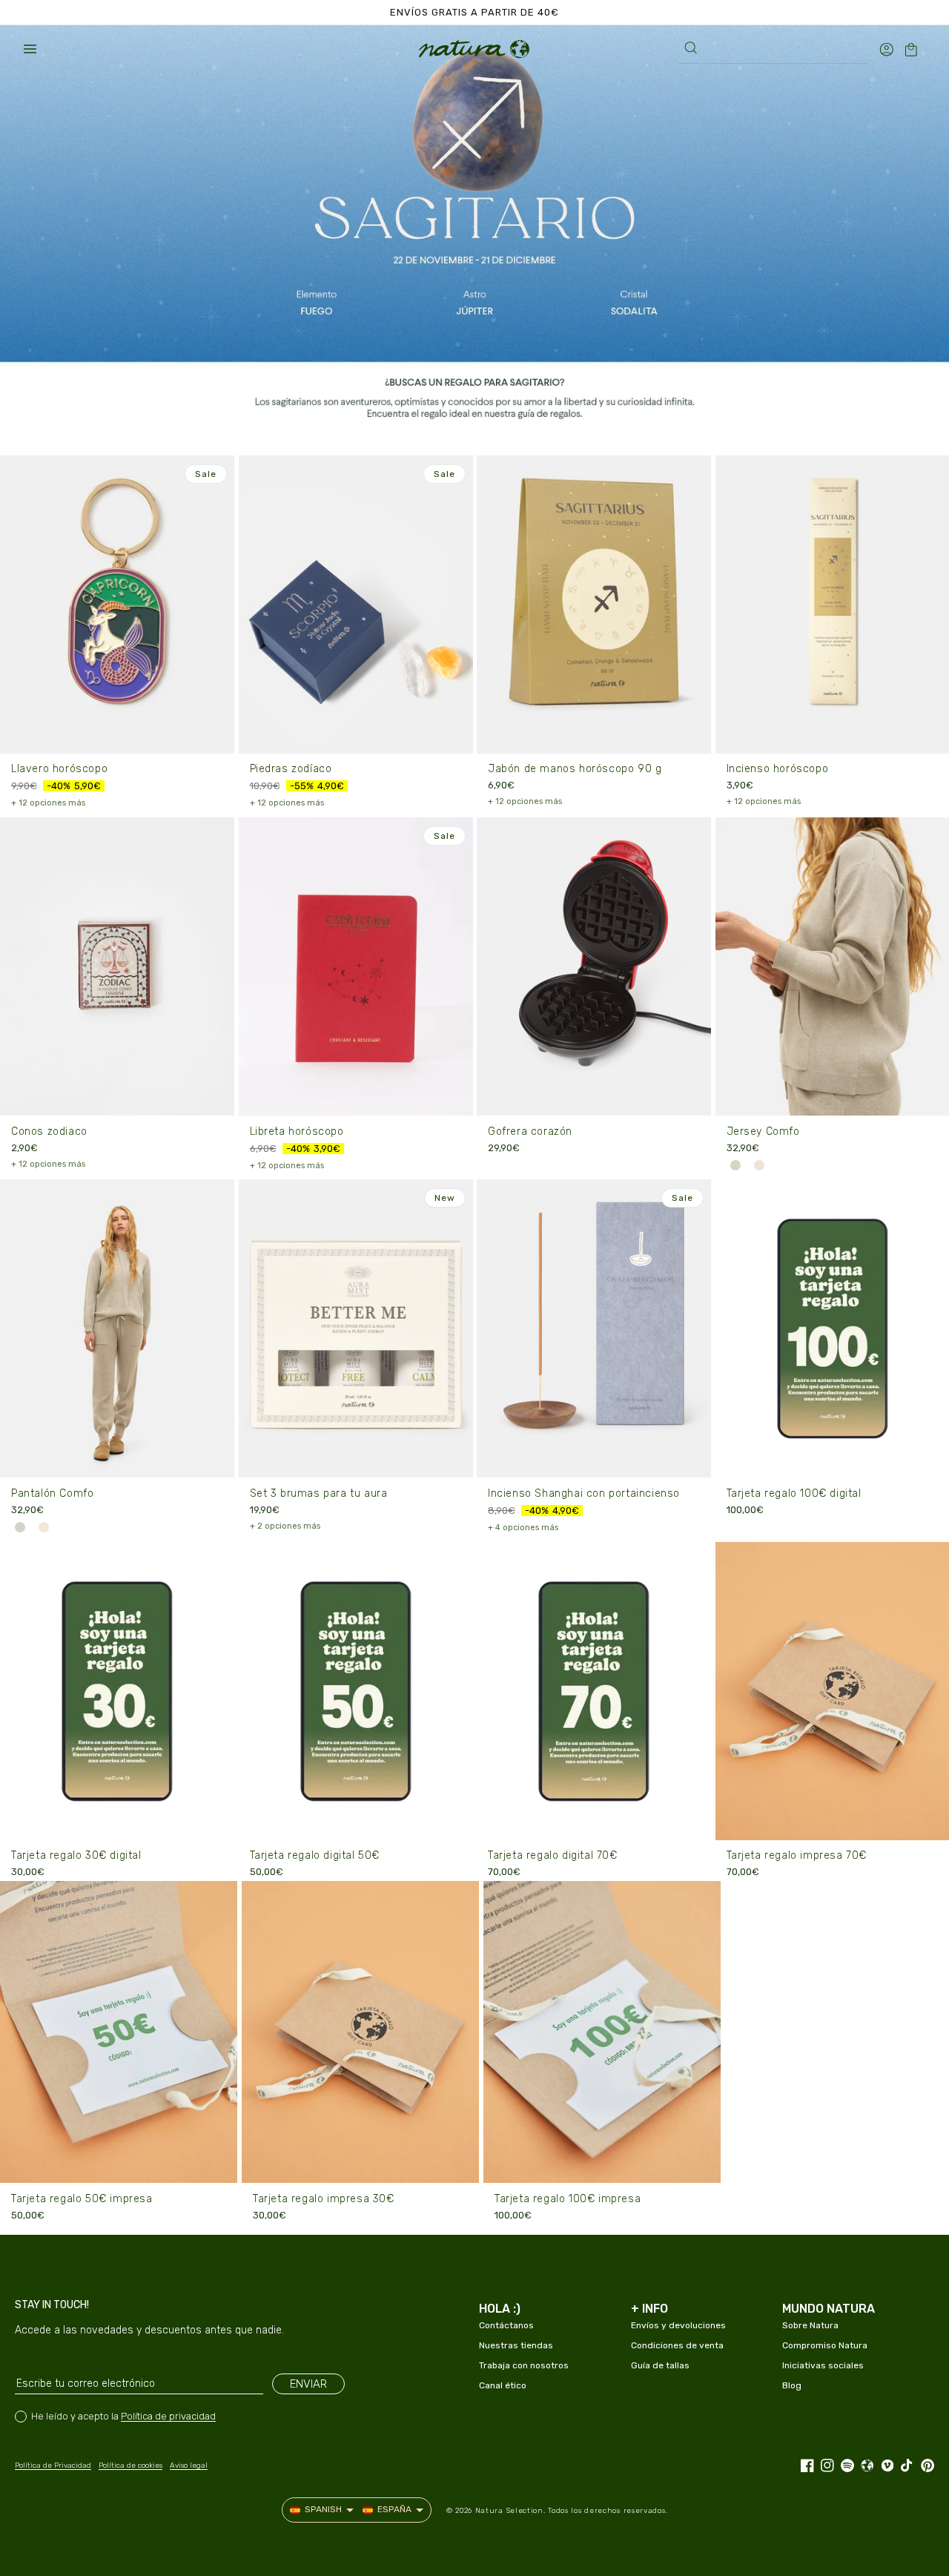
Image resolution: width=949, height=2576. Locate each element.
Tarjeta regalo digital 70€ (553, 1855)
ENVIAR (308, 2384)
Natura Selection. (510, 2511)
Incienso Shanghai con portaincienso (584, 1493)
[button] (30, 49)
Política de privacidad (168, 2416)
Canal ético (503, 2385)
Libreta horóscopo (297, 1131)
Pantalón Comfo (52, 1493)
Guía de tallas (660, 2365)
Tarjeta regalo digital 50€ (315, 1855)
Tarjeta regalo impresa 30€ (324, 2199)
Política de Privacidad (53, 2465)
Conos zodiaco (49, 1131)
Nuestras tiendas (516, 2345)
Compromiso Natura (825, 2345)
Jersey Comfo (763, 1131)
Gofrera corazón (530, 1131)
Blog (792, 2385)
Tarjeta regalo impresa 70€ (797, 1855)
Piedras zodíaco (291, 769)
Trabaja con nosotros (524, 2365)
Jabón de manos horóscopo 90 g (575, 769)
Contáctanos (506, 2325)
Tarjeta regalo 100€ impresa (568, 2199)
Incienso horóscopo (778, 769)
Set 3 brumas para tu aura (319, 1493)
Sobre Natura (810, 2325)
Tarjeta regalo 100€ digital (794, 1493)
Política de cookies (130, 2465)
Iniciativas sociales (823, 2365)
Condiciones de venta (677, 2345)
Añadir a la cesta (594, 732)
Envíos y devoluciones (678, 2325)
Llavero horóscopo (59, 769)
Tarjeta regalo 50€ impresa (82, 2199)
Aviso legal (189, 2465)
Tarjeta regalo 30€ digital (76, 1855)
